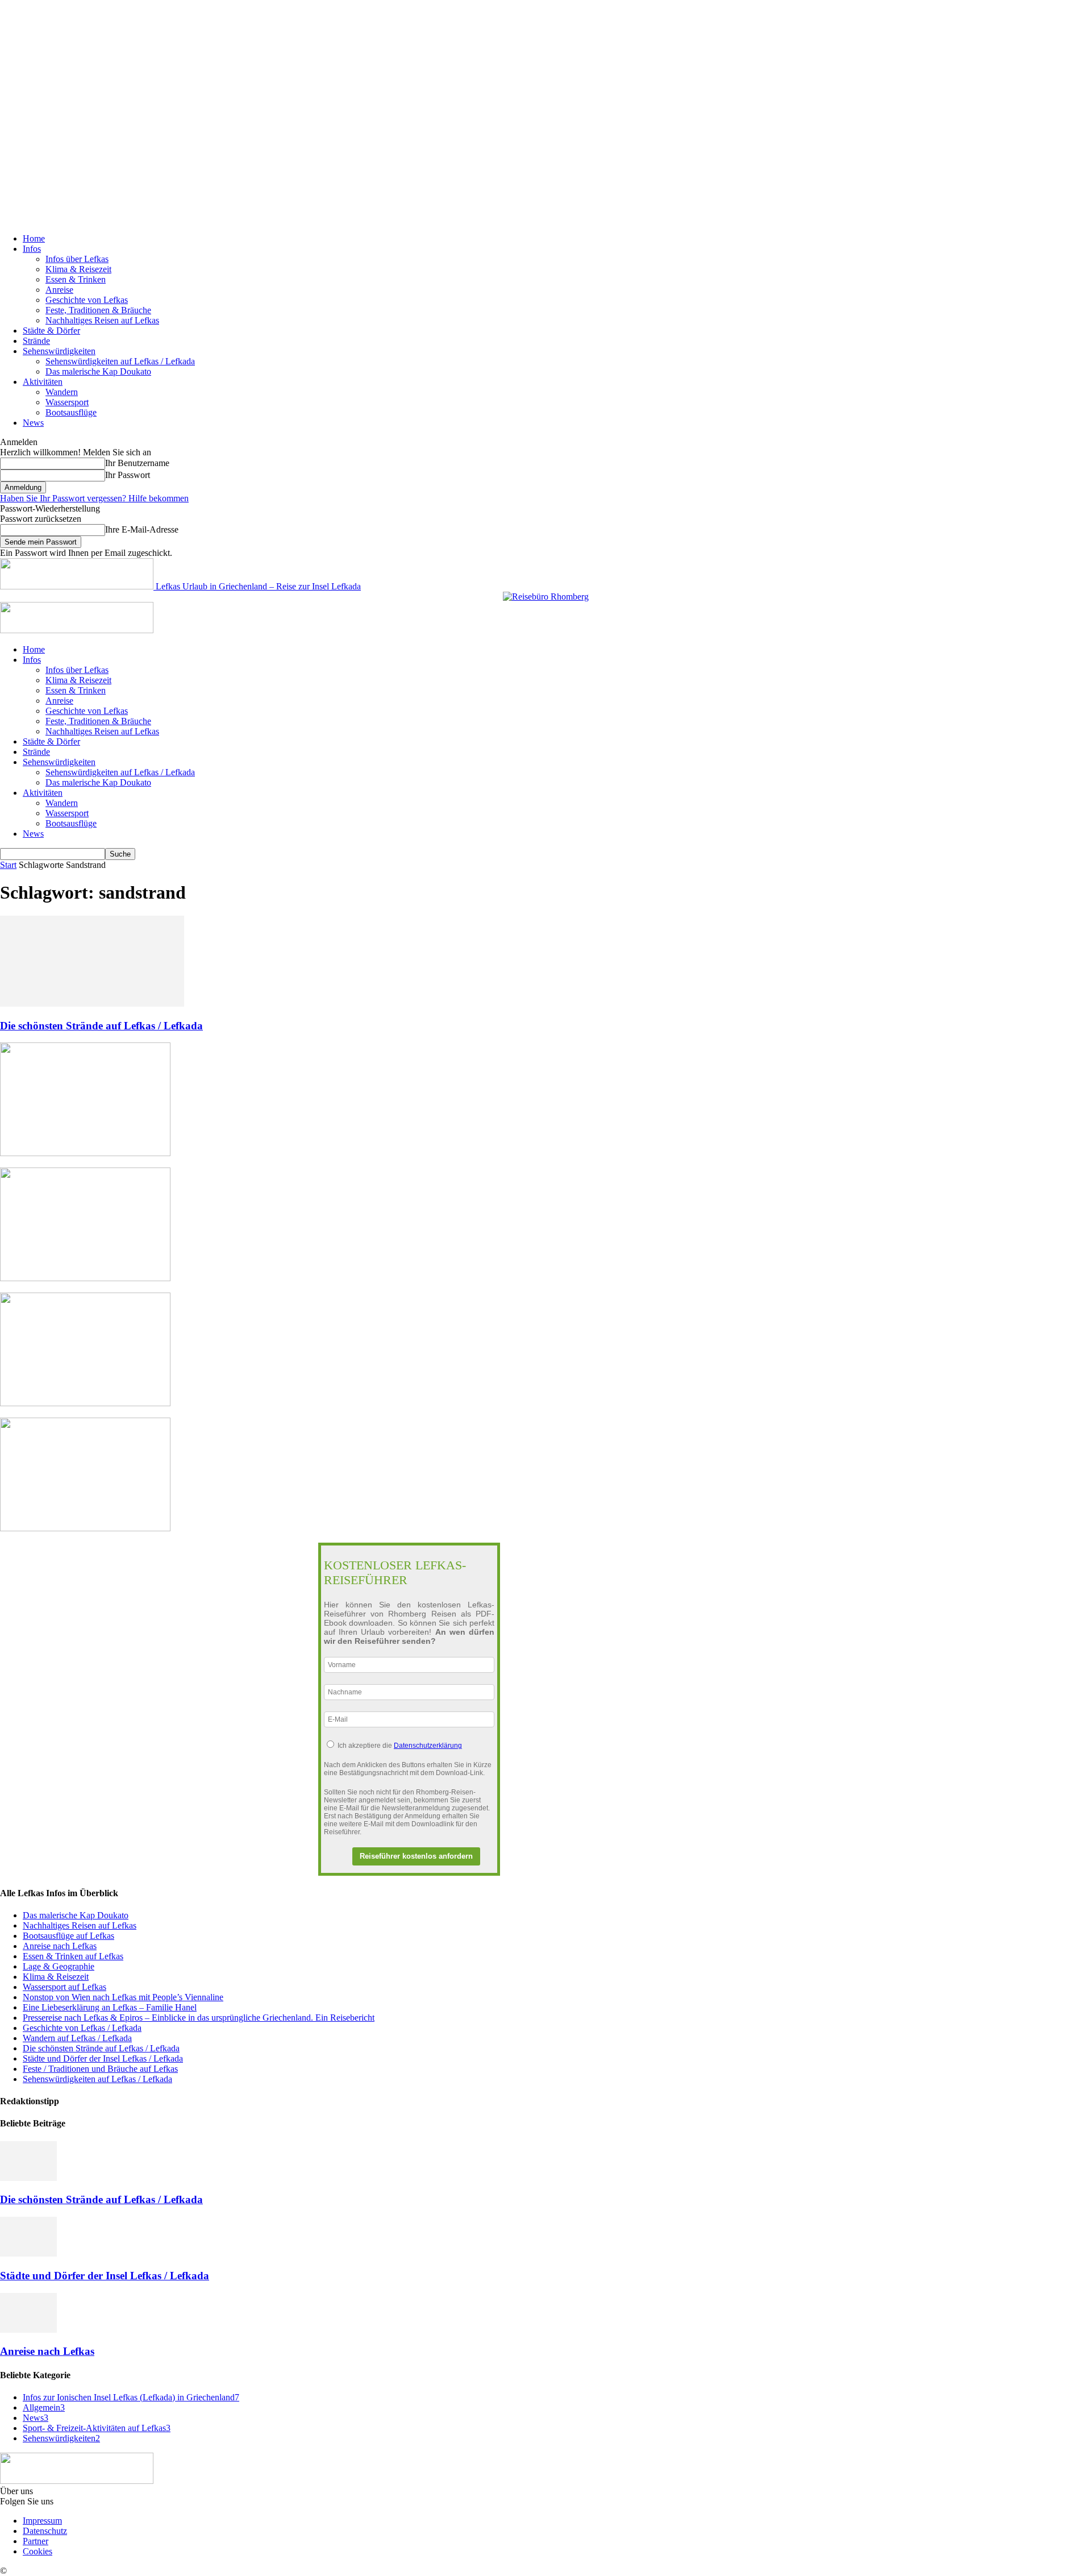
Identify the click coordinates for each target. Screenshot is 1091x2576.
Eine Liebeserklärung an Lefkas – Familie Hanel (110, 2007)
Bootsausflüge (71, 412)
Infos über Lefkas (77, 259)
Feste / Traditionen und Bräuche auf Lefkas (100, 2069)
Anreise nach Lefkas (60, 1946)
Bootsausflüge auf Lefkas (68, 1936)
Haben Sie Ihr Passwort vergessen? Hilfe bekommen (94, 498)
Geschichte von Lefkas (87, 300)
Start (8, 865)
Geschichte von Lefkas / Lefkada (82, 2028)
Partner (36, 2541)
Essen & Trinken (76, 279)
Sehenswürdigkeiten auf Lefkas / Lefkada (120, 361)
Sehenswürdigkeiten (59, 351)
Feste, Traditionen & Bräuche (98, 310)
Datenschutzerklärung (428, 1746)
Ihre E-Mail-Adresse (142, 529)
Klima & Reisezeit (78, 269)
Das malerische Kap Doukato (98, 371)
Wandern (62, 392)
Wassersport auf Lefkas (64, 1987)
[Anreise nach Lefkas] (28, 2330)
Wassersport (67, 402)
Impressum (42, 2521)
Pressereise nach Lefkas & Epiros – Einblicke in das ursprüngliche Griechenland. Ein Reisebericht (199, 2018)
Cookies (38, 2551)
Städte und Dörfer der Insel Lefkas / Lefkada (103, 2058)
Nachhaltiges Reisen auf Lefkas (102, 320)
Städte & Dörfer (51, 331)
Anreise (59, 290)
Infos (32, 249)
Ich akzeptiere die (400, 1746)
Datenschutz (45, 2531)
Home (34, 238)
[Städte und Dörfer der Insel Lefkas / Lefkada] (28, 2253)
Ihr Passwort (128, 475)
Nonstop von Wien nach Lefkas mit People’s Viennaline (123, 1997)
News (33, 423)
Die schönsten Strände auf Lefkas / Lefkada (101, 1026)
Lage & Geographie (59, 1966)
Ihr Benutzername (137, 463)
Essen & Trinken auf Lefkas (73, 1956)
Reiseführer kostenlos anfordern (416, 1856)
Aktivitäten (43, 382)
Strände (36, 341)
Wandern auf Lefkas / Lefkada (77, 2038)
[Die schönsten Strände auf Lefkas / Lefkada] (92, 1004)
